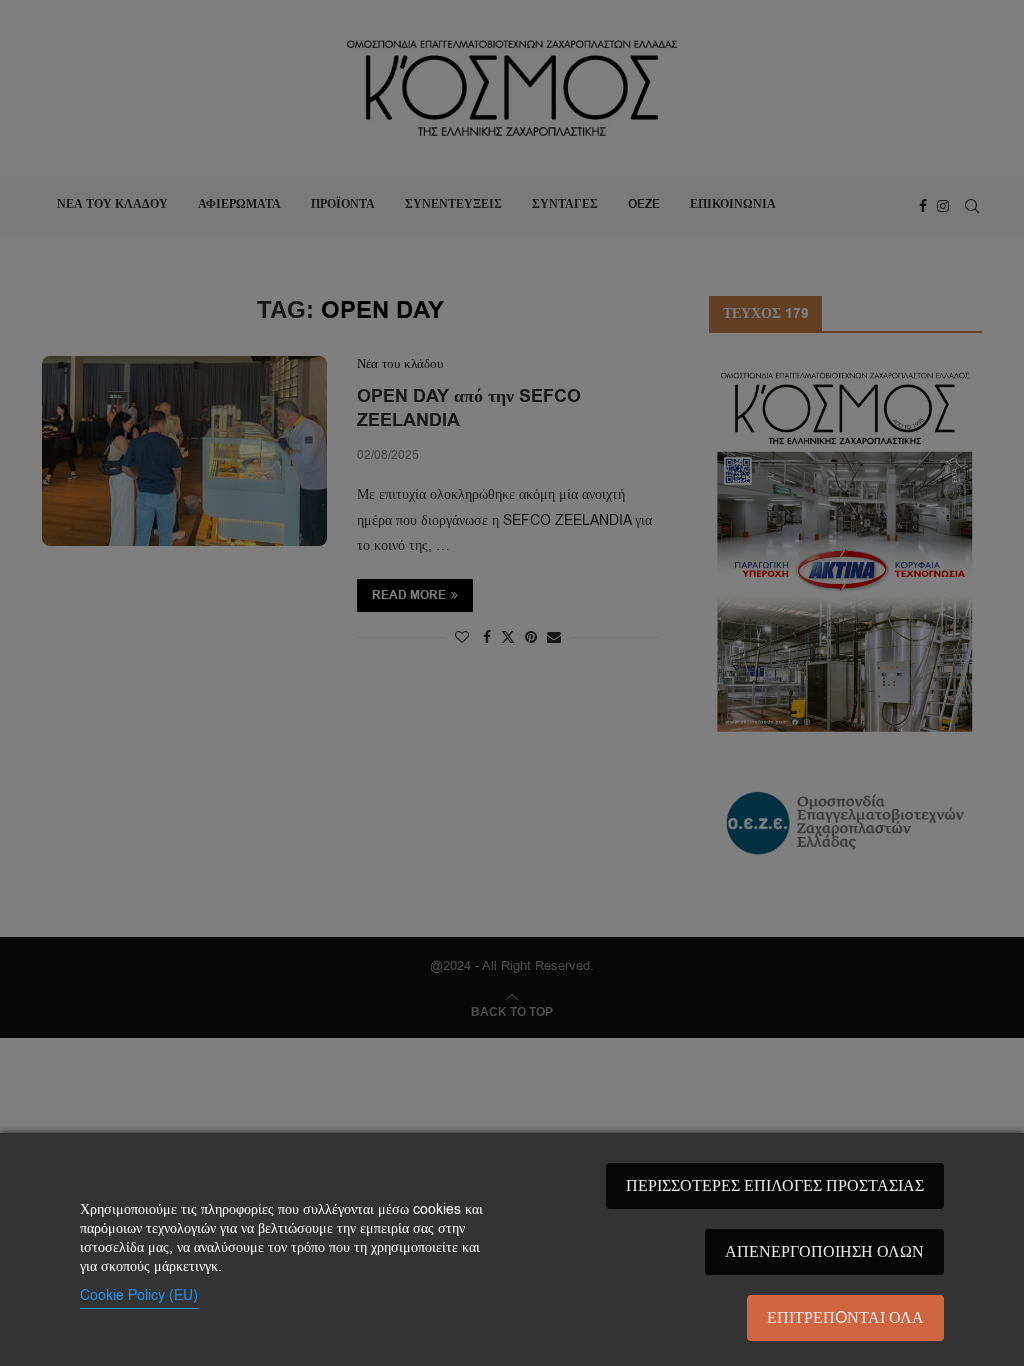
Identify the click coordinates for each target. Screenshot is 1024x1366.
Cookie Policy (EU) (139, 1295)
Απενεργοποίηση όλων (824, 1252)
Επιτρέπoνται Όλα (845, 1318)
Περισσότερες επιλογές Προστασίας (775, 1186)
